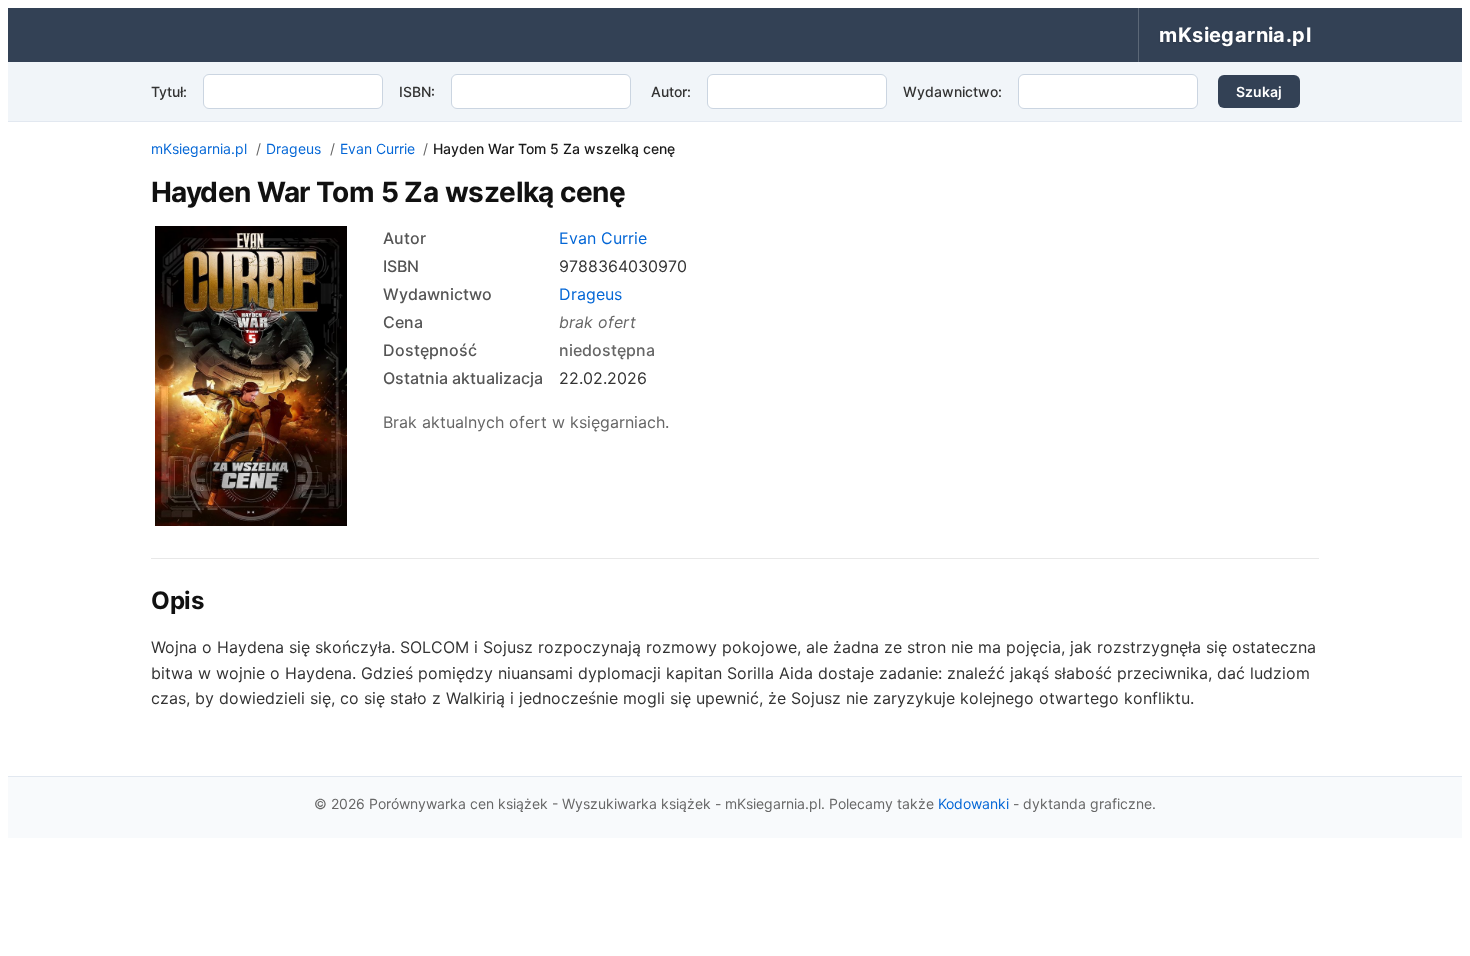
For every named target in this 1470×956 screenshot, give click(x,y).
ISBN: (417, 91)
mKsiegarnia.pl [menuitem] (1235, 35)
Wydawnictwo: (952, 91)
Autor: (671, 91)
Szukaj (1259, 91)
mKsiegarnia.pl (199, 148)
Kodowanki (973, 803)
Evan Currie (377, 148)
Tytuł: (169, 91)
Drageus (293, 148)
